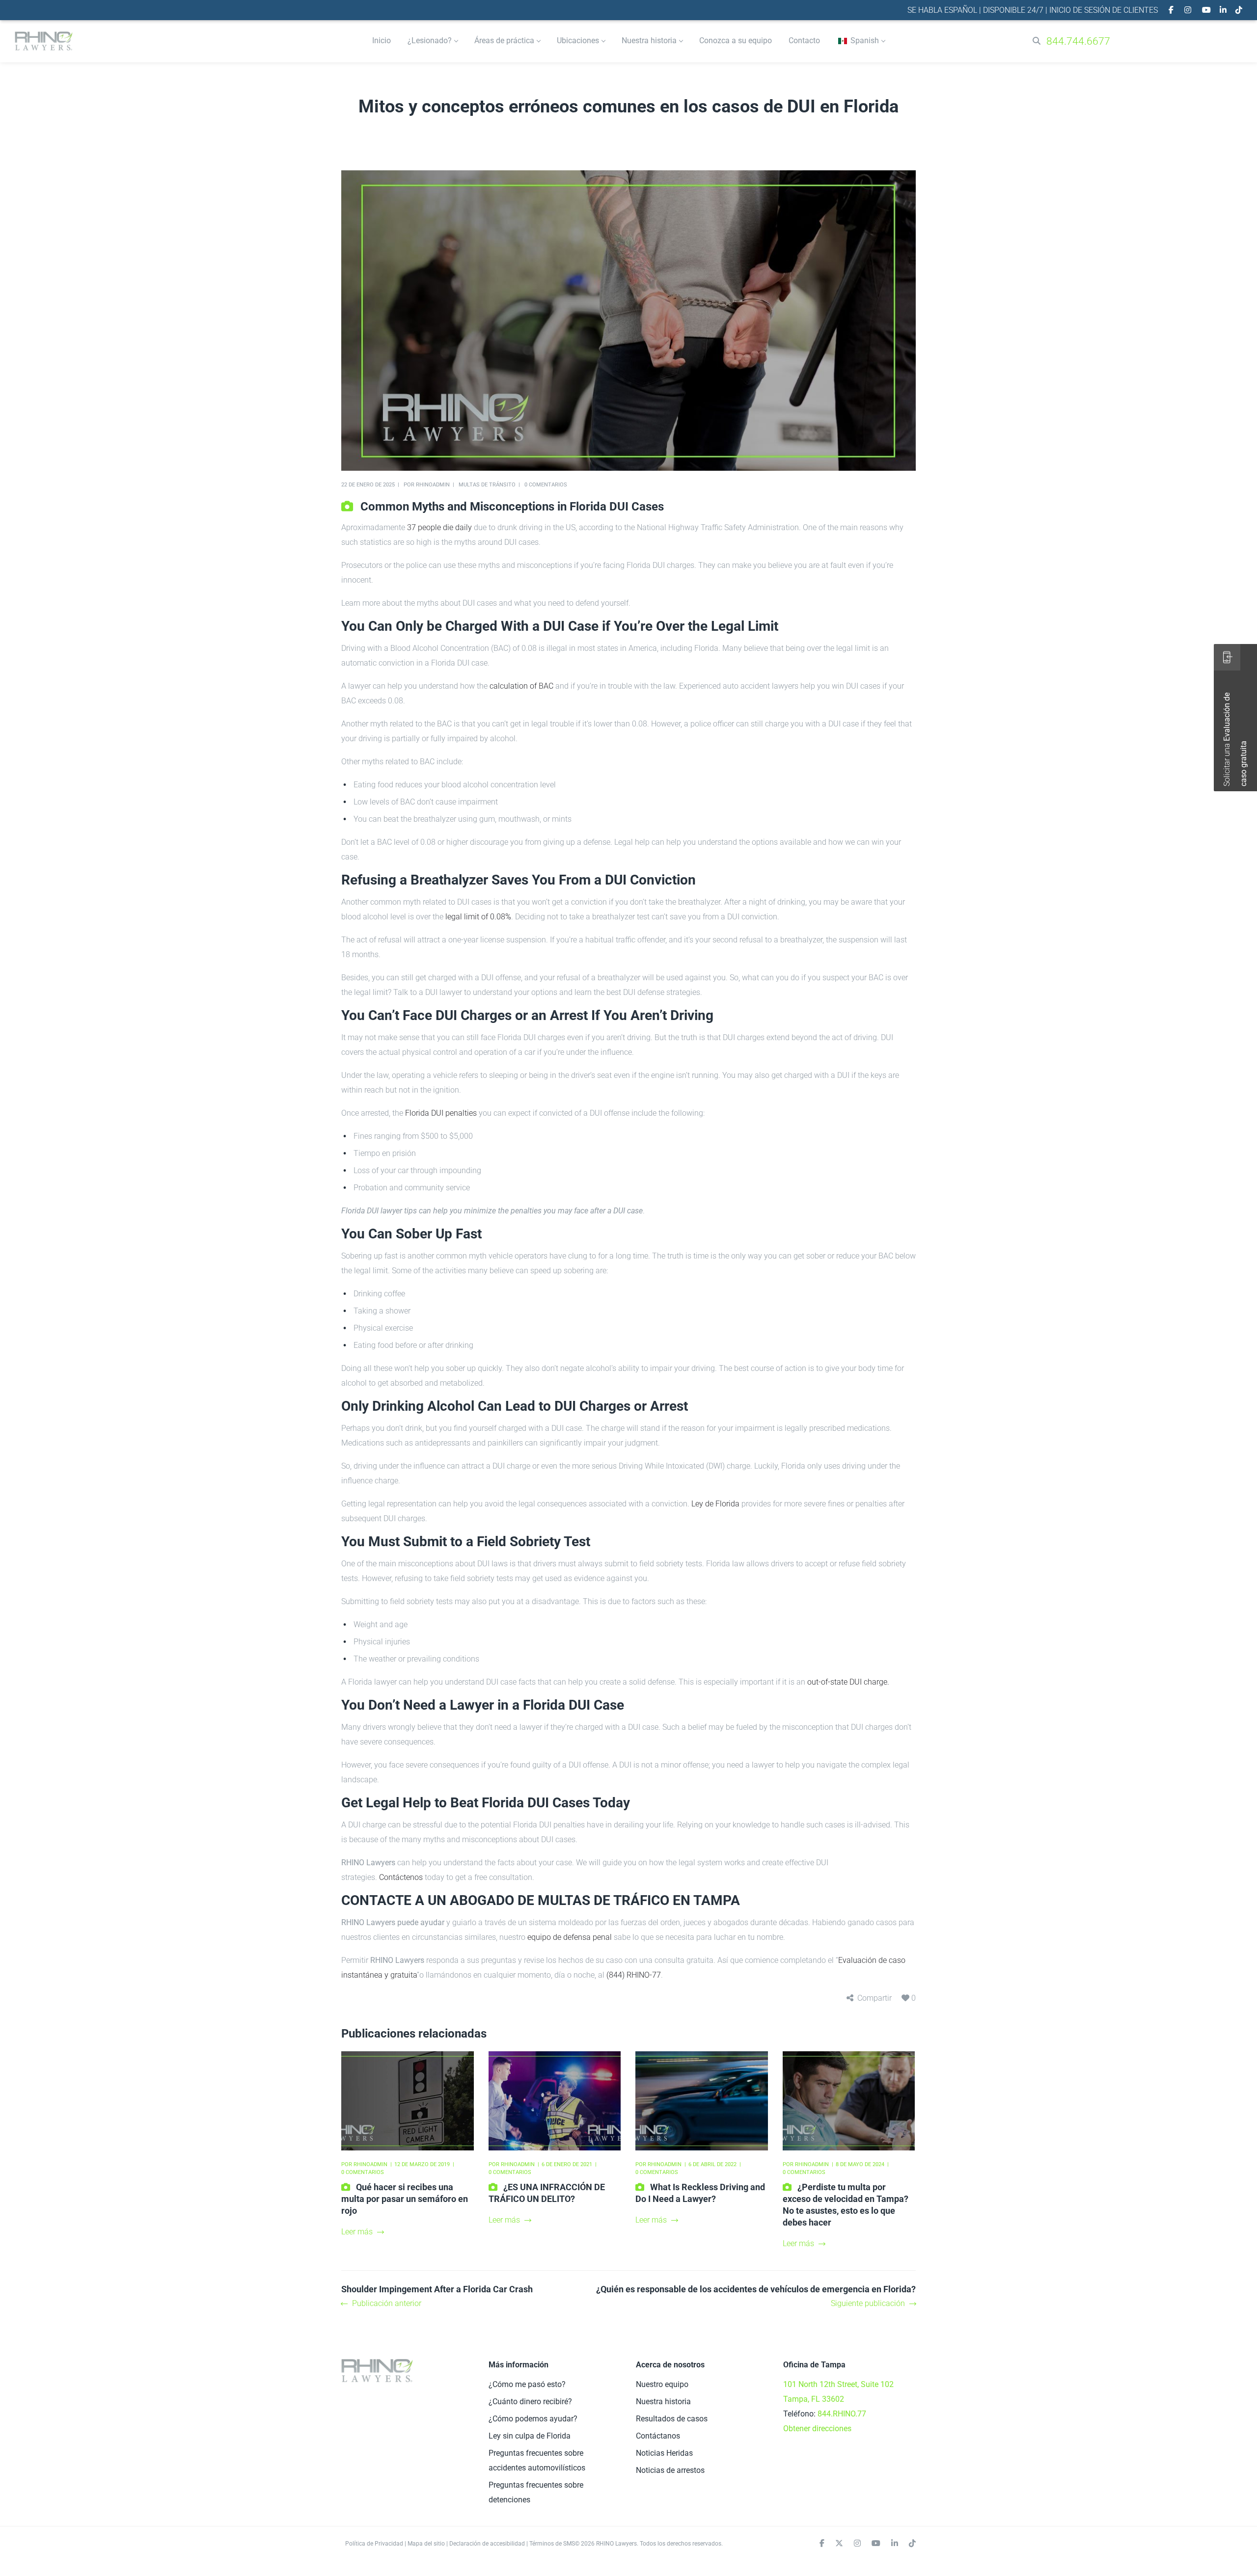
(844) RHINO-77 (634, 1975)
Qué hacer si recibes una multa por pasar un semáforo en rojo (405, 2199)
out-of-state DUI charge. (848, 1682)
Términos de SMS (552, 2544)
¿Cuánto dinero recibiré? (530, 2402)
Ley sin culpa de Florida (530, 2436)
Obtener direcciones (817, 2428)
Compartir (874, 1998)
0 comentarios (546, 485)
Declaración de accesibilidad (487, 2544)
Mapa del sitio (426, 2544)
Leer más (357, 2232)
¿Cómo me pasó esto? (527, 2384)
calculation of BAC (521, 686)
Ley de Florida (715, 1504)
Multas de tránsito (487, 485)
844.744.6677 (1078, 41)
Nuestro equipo (662, 2384)
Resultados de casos (672, 2419)
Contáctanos (658, 2436)
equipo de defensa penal (570, 1937)
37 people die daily (439, 527)
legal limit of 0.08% (478, 917)
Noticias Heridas (664, 2453)
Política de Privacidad (374, 2544)
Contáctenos (401, 1877)
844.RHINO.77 (842, 2414)
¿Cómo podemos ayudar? (533, 2419)
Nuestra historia (663, 2402)
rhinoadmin (433, 485)
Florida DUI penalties (441, 1113)
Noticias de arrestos (670, 2470)
